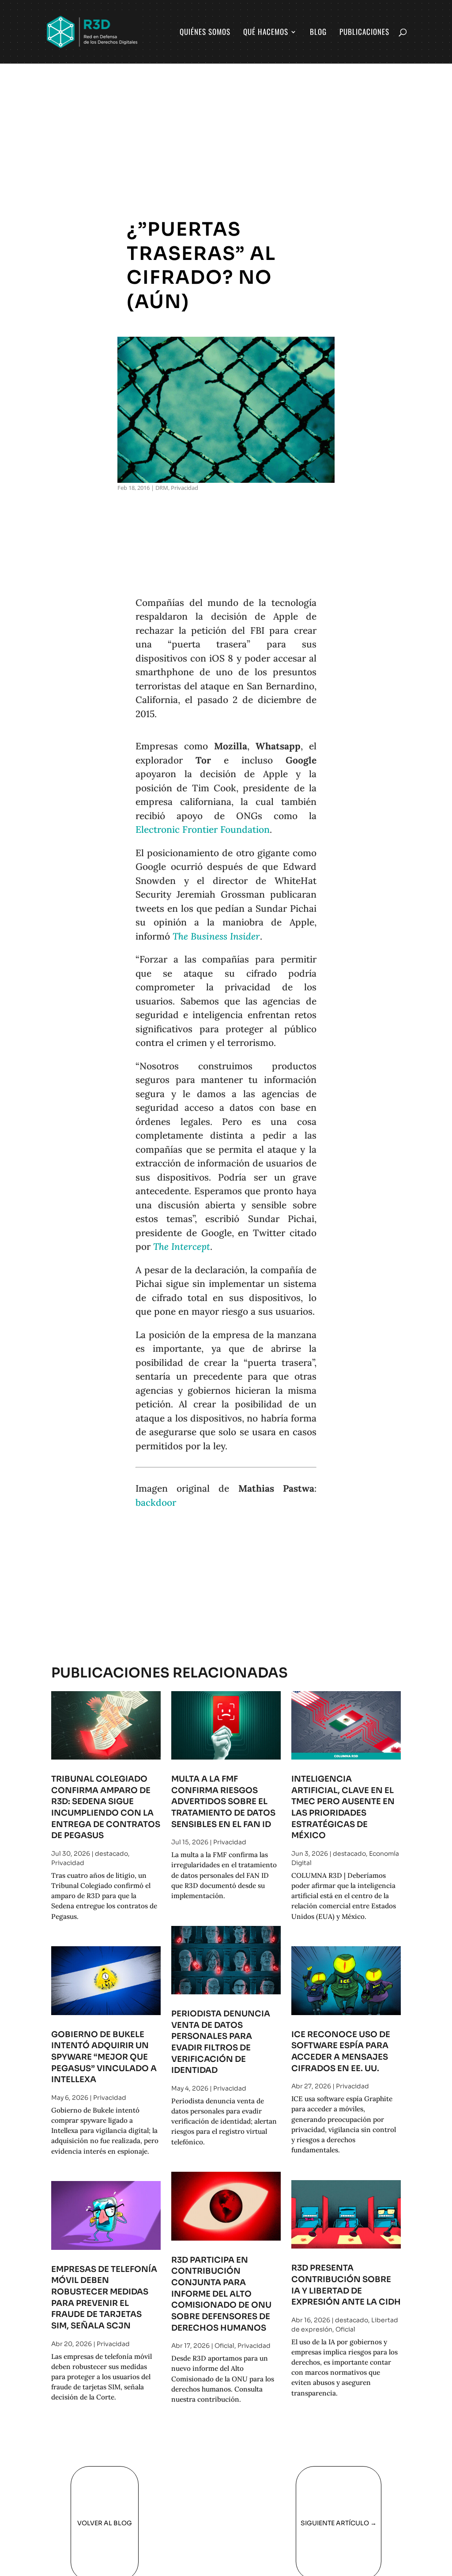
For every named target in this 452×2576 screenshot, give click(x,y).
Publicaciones (364, 33)
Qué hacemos (266, 33)
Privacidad (185, 488)
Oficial (224, 2346)
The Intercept (182, 1247)
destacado (111, 1854)
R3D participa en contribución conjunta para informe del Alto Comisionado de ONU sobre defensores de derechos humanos (221, 2294)
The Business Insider (216, 936)
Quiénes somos (205, 33)
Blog (318, 33)
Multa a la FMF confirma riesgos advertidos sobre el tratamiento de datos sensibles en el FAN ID (223, 1801)
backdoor (156, 1502)
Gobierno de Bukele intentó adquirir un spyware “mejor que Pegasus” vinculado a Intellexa (104, 2057)
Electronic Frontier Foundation (203, 829)
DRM (162, 488)
